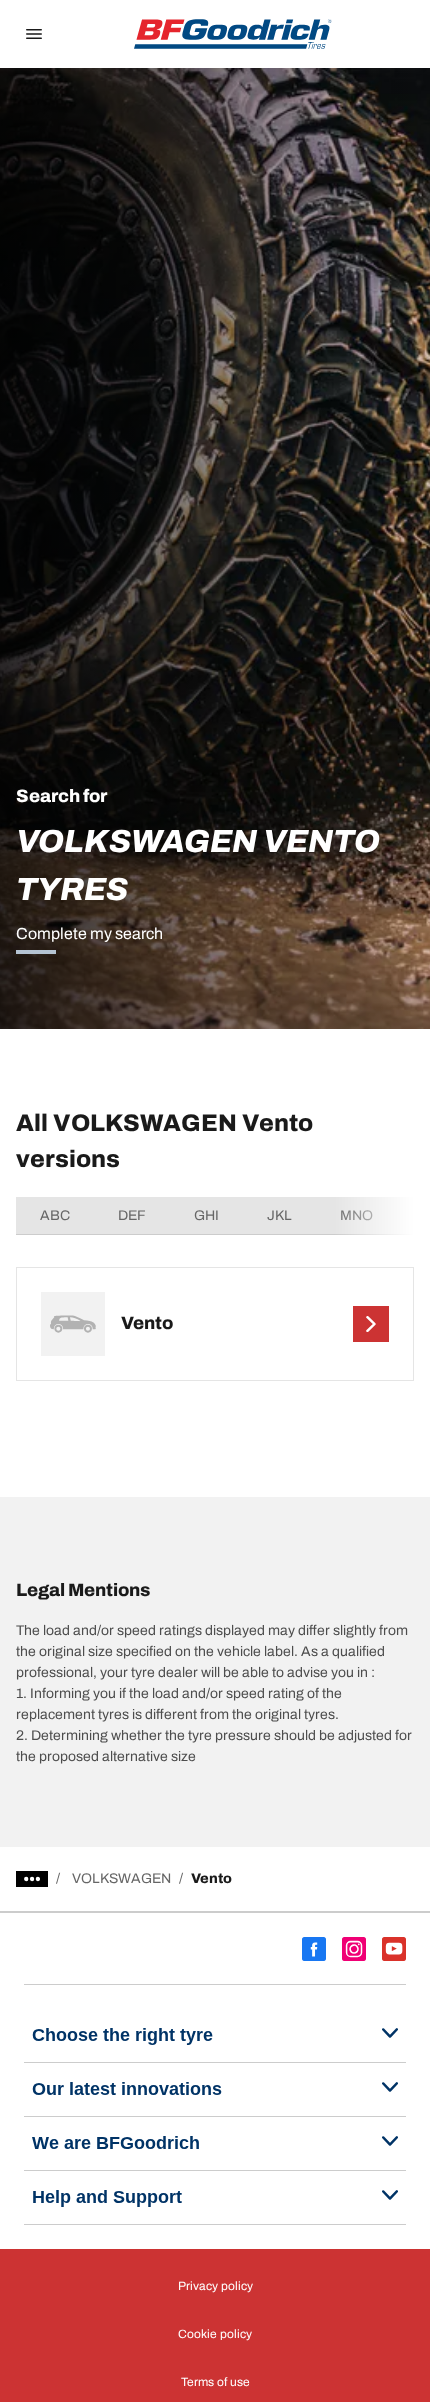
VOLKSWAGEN (121, 1878)
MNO (356, 1215)
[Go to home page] (233, 34)
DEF (132, 1215)
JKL (279, 1215)
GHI (206, 1215)
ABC (55, 1215)
